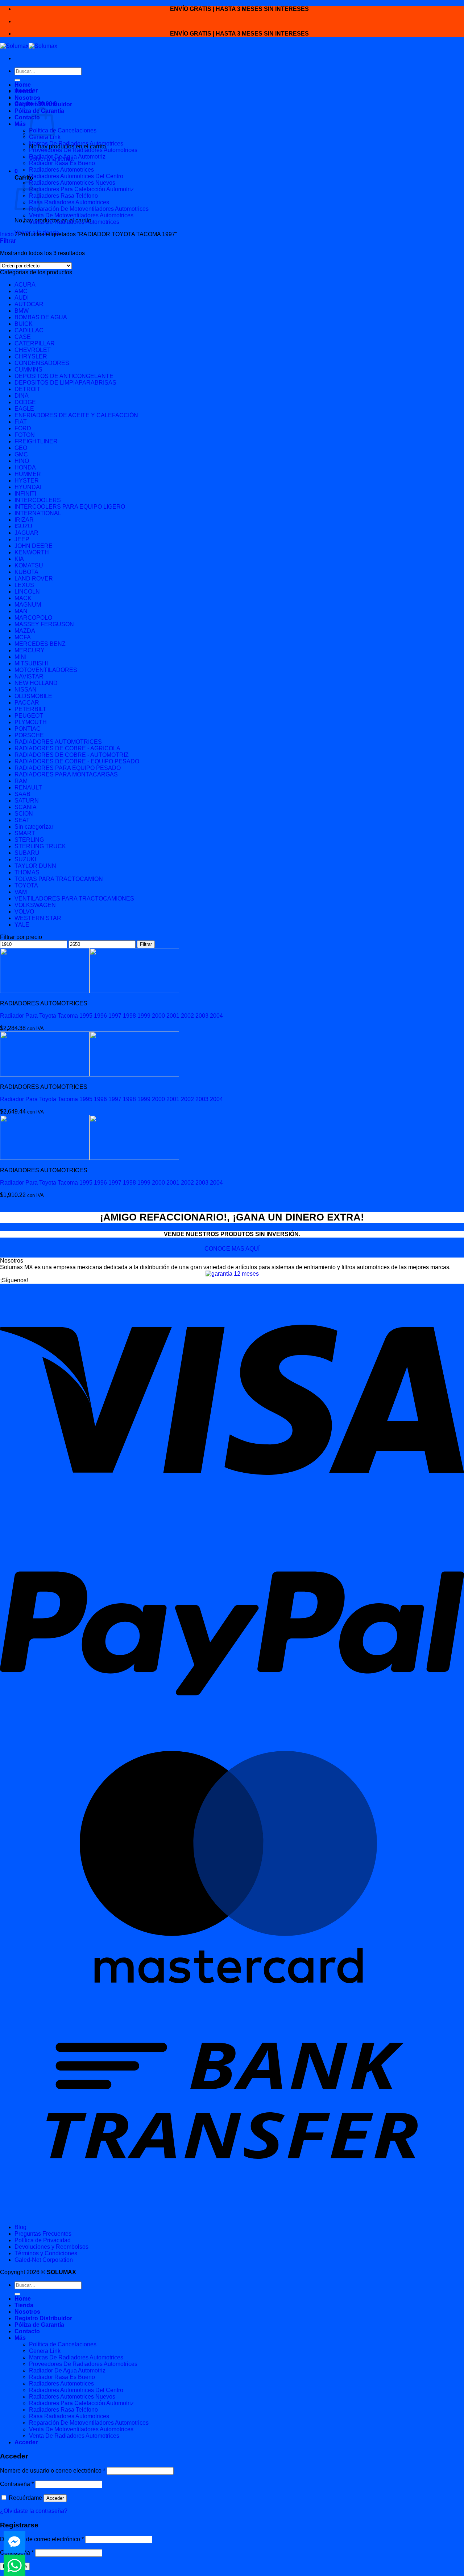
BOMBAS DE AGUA (41, 317)
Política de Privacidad (43, 2240)
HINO (22, 461)
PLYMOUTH (31, 722)
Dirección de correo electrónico (42, 2539)
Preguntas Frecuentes (43, 2234)
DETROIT (27, 389)
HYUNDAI (28, 487)
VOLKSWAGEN (35, 905)
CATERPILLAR (35, 343)
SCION (24, 814)
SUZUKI (25, 859)
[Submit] (17, 80)
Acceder (55, 2498)
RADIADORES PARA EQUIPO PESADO (68, 768)
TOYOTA (26, 885)
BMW (22, 311)
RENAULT (28, 787)
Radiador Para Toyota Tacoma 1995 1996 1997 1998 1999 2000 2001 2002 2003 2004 (111, 1016)
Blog (20, 2227)
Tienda (24, 91)
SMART (25, 833)
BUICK (24, 324)
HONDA (25, 467)
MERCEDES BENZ (40, 644)
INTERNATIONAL (38, 513)
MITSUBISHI (31, 663)
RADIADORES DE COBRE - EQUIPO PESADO (77, 761)
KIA (19, 559)
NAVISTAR (29, 676)
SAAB (22, 794)
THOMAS (27, 872)
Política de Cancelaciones (63, 130)
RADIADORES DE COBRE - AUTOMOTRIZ (72, 755)
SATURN (27, 801)
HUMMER (28, 474)
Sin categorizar (34, 827)
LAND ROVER (34, 579)
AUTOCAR (29, 304)
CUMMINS (28, 370)
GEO (21, 448)
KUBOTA (26, 572)
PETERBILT (30, 709)
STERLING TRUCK (40, 846)
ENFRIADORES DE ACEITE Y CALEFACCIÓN (76, 415)
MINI (20, 657)
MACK (23, 598)
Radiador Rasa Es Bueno (62, 163)
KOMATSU (29, 565)
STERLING (29, 840)
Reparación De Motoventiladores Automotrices (89, 209)
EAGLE (24, 409)
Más (20, 124)
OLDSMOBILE (33, 696)
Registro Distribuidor (43, 104)
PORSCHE (29, 735)
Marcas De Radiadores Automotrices (76, 143)
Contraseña (17, 2484)
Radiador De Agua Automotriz (67, 157)
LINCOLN (27, 592)
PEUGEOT (29, 716)
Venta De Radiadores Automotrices (74, 222)
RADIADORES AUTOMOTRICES (58, 742)
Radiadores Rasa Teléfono (63, 196)
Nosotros (27, 98)
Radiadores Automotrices (61, 170)
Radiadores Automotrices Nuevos (72, 183)
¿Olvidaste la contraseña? (34, 2511)
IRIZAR (24, 520)
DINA (22, 396)
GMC (21, 454)
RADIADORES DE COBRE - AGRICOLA (67, 748)
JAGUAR (26, 533)
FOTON (25, 435)
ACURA (25, 285)
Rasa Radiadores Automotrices (69, 202)
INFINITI (25, 494)
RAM (21, 781)
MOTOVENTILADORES (46, 670)
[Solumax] (29, 46)
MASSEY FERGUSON (44, 624)
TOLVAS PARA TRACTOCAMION (59, 879)
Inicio (7, 234)
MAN (21, 611)
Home (23, 85)
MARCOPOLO (33, 618)
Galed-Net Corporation (44, 2260)
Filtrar (146, 944)
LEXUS (24, 585)
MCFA (23, 637)
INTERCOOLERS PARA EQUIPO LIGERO (70, 507)
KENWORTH (32, 552)
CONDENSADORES (42, 363)
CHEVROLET (33, 350)
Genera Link (45, 137)
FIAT (21, 422)
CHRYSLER (31, 356)
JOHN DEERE (34, 546)
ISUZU (23, 526)
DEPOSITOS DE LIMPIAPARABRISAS (65, 383)
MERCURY (30, 650)
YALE (22, 925)
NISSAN (26, 690)
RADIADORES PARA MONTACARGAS (66, 774)
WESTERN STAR (38, 918)
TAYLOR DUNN (35, 866)
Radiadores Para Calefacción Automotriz (81, 189)
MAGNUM (28, 605)
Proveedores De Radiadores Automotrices (83, 150)
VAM (21, 892)
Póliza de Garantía (39, 2325)
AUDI (22, 298)
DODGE (25, 402)
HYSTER (27, 481)
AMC (21, 291)
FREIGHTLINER (36, 441)
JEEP (22, 539)
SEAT (22, 820)
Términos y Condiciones (46, 2253)
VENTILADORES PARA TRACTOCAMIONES (74, 899)
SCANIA (26, 807)
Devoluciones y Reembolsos (51, 2247)
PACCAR (27, 703)
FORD (23, 428)
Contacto (27, 117)
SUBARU (27, 853)
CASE (23, 337)
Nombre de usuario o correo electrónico (53, 2471)
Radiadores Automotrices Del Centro (76, 176)
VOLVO (24, 912)
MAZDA (25, 631)
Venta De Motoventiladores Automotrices (81, 215)
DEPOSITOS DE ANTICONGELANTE (64, 376)
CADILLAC (29, 330)
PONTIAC (28, 729)
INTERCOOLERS (38, 500)
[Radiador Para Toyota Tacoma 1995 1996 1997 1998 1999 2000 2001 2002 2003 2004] (90, 991)
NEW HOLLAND (36, 683)
